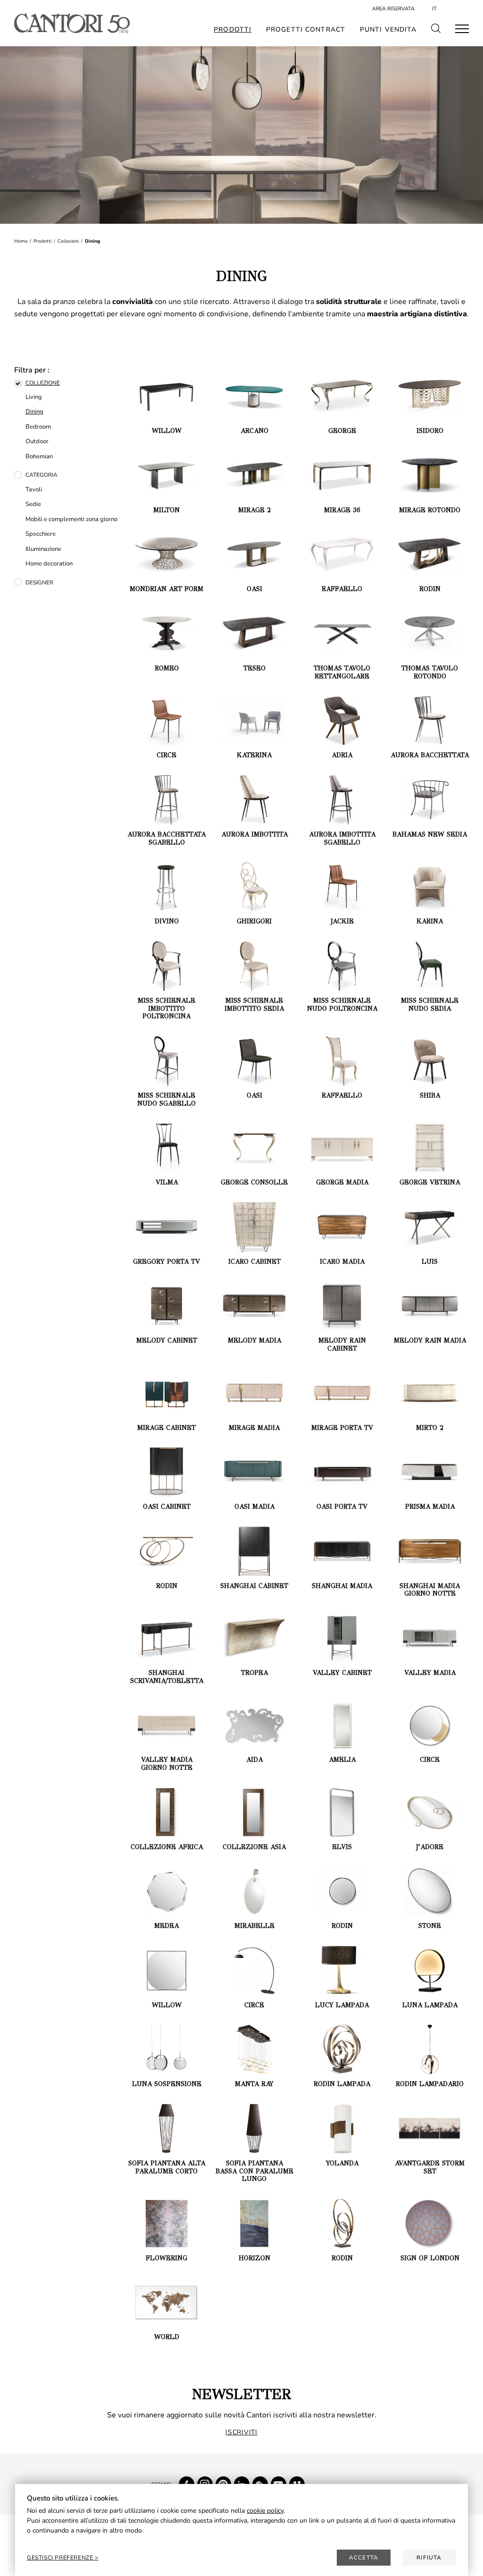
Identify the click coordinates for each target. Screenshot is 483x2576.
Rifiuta (429, 2558)
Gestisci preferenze (61, 2558)
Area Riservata (393, 9)
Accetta (364, 2558)
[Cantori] (72, 23)
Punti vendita (388, 30)
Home (21, 241)
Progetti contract (306, 30)
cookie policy (265, 2511)
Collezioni (68, 241)
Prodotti (233, 30)
